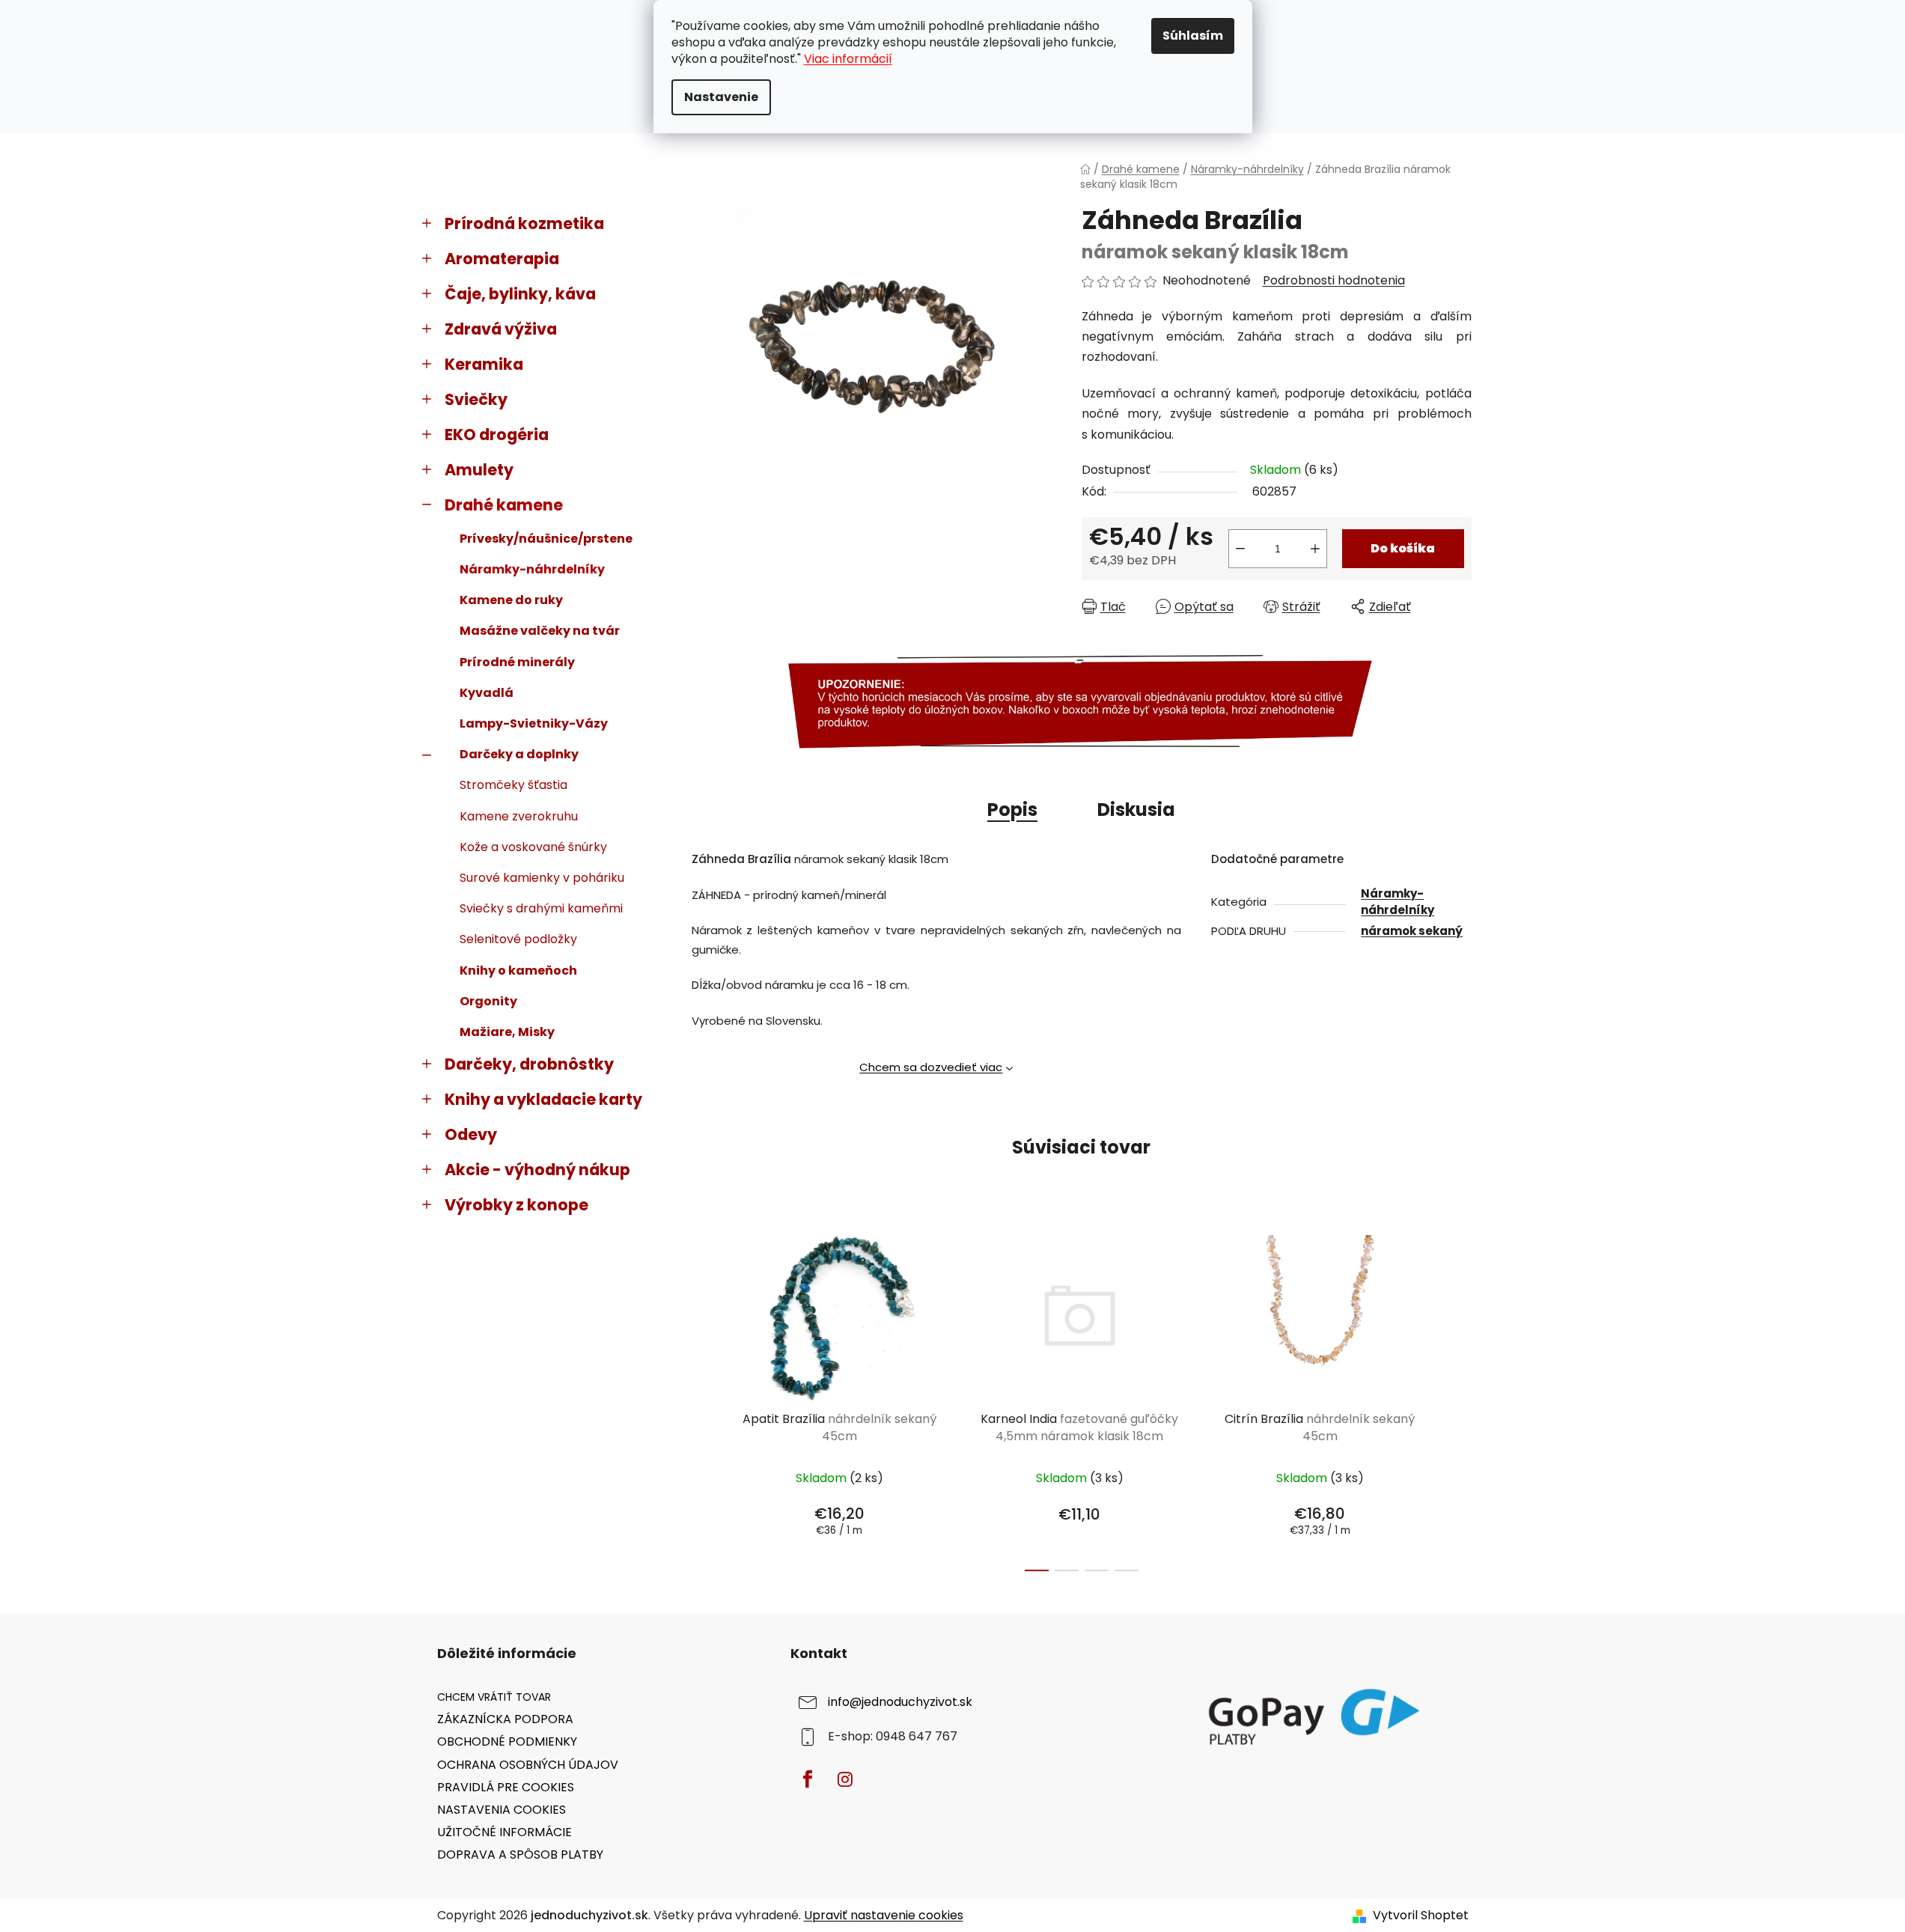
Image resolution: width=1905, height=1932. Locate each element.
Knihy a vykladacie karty (543, 1099)
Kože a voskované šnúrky (533, 847)
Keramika (484, 364)
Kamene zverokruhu (519, 816)
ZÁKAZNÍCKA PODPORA (505, 1719)
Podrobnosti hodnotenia (1334, 281)
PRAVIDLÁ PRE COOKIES (506, 1787)
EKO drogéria (497, 435)
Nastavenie (721, 97)
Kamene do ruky (511, 600)
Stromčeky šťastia (513, 785)
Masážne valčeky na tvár (540, 631)
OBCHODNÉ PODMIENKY (507, 1741)
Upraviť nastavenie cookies (884, 1915)
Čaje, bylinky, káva (520, 294)
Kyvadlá (487, 693)
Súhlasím (1193, 36)
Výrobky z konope (516, 1205)
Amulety (479, 470)
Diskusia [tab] (1136, 810)
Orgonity (488, 1001)
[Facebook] (808, 1779)
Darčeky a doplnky (519, 754)
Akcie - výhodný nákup (537, 1170)
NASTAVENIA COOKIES (502, 1810)
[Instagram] (845, 1779)
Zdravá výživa (501, 329)
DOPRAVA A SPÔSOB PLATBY (520, 1855)
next (1460, 1399)
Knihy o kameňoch (518, 970)
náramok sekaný (1412, 931)
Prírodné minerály (517, 662)
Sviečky (476, 399)
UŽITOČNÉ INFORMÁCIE (505, 1832)
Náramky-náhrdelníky (532, 569)
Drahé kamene (504, 505)
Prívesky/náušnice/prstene (546, 539)
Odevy (471, 1134)
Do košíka (1403, 548)
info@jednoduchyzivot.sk (900, 1703)
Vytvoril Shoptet (1421, 1916)
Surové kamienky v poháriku (542, 878)
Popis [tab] (1012, 810)
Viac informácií (848, 59)
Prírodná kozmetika (524, 223)
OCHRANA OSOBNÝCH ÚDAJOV (528, 1765)
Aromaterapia (502, 259)
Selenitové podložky (518, 939)
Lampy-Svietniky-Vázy (534, 723)
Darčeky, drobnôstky (529, 1064)
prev (704, 1399)
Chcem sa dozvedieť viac (931, 1067)
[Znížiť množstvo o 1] (1240, 549)
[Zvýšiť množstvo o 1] (1315, 549)
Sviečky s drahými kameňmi (541, 908)
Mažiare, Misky (507, 1032)
